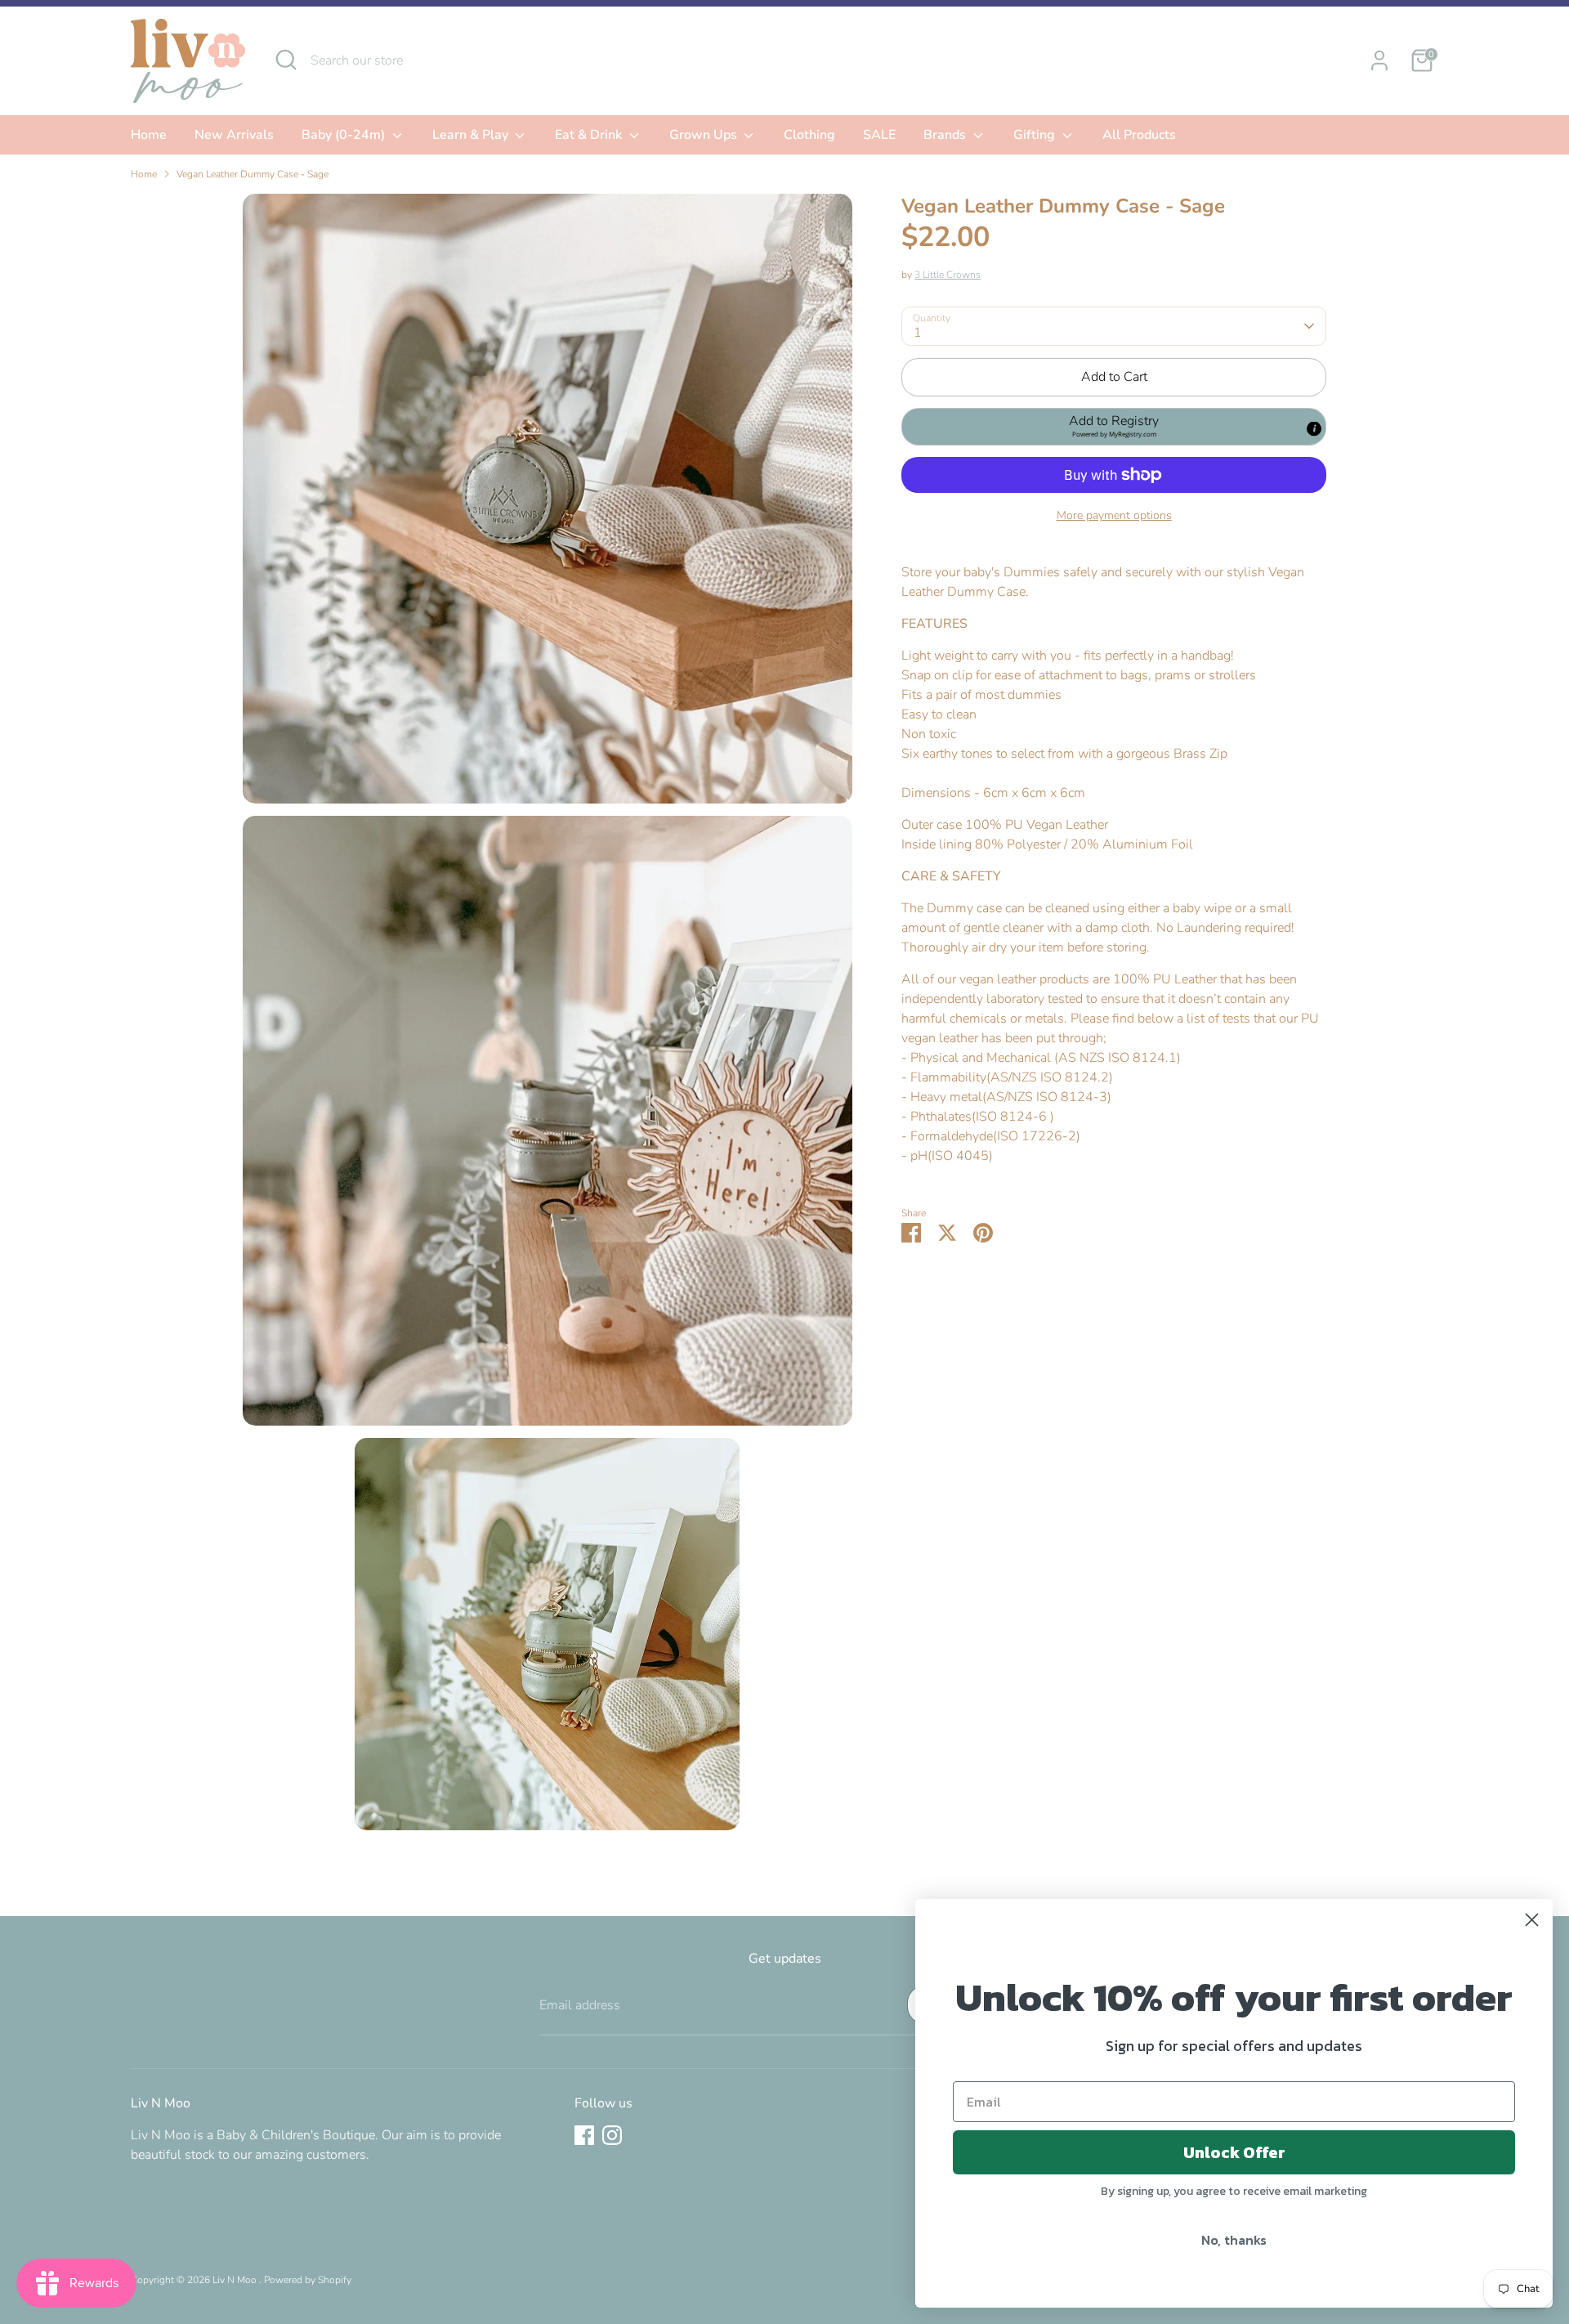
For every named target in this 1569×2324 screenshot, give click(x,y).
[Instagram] (612, 2135)
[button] (1114, 427)
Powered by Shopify (308, 2280)
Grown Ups (705, 135)
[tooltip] (1314, 428)
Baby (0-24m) (345, 135)
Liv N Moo (236, 2280)
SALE (879, 135)
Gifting (1036, 135)
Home (149, 135)
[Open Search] (286, 60)
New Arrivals (234, 135)
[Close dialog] (1532, 1920)
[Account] (1379, 60)
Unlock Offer (1234, 2152)
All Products (1139, 135)
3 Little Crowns (948, 275)
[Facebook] (584, 2135)
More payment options (1114, 515)
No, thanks (1234, 2240)
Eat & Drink (590, 135)
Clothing (809, 135)
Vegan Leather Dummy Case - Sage (253, 174)
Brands (946, 135)
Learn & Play (472, 135)
